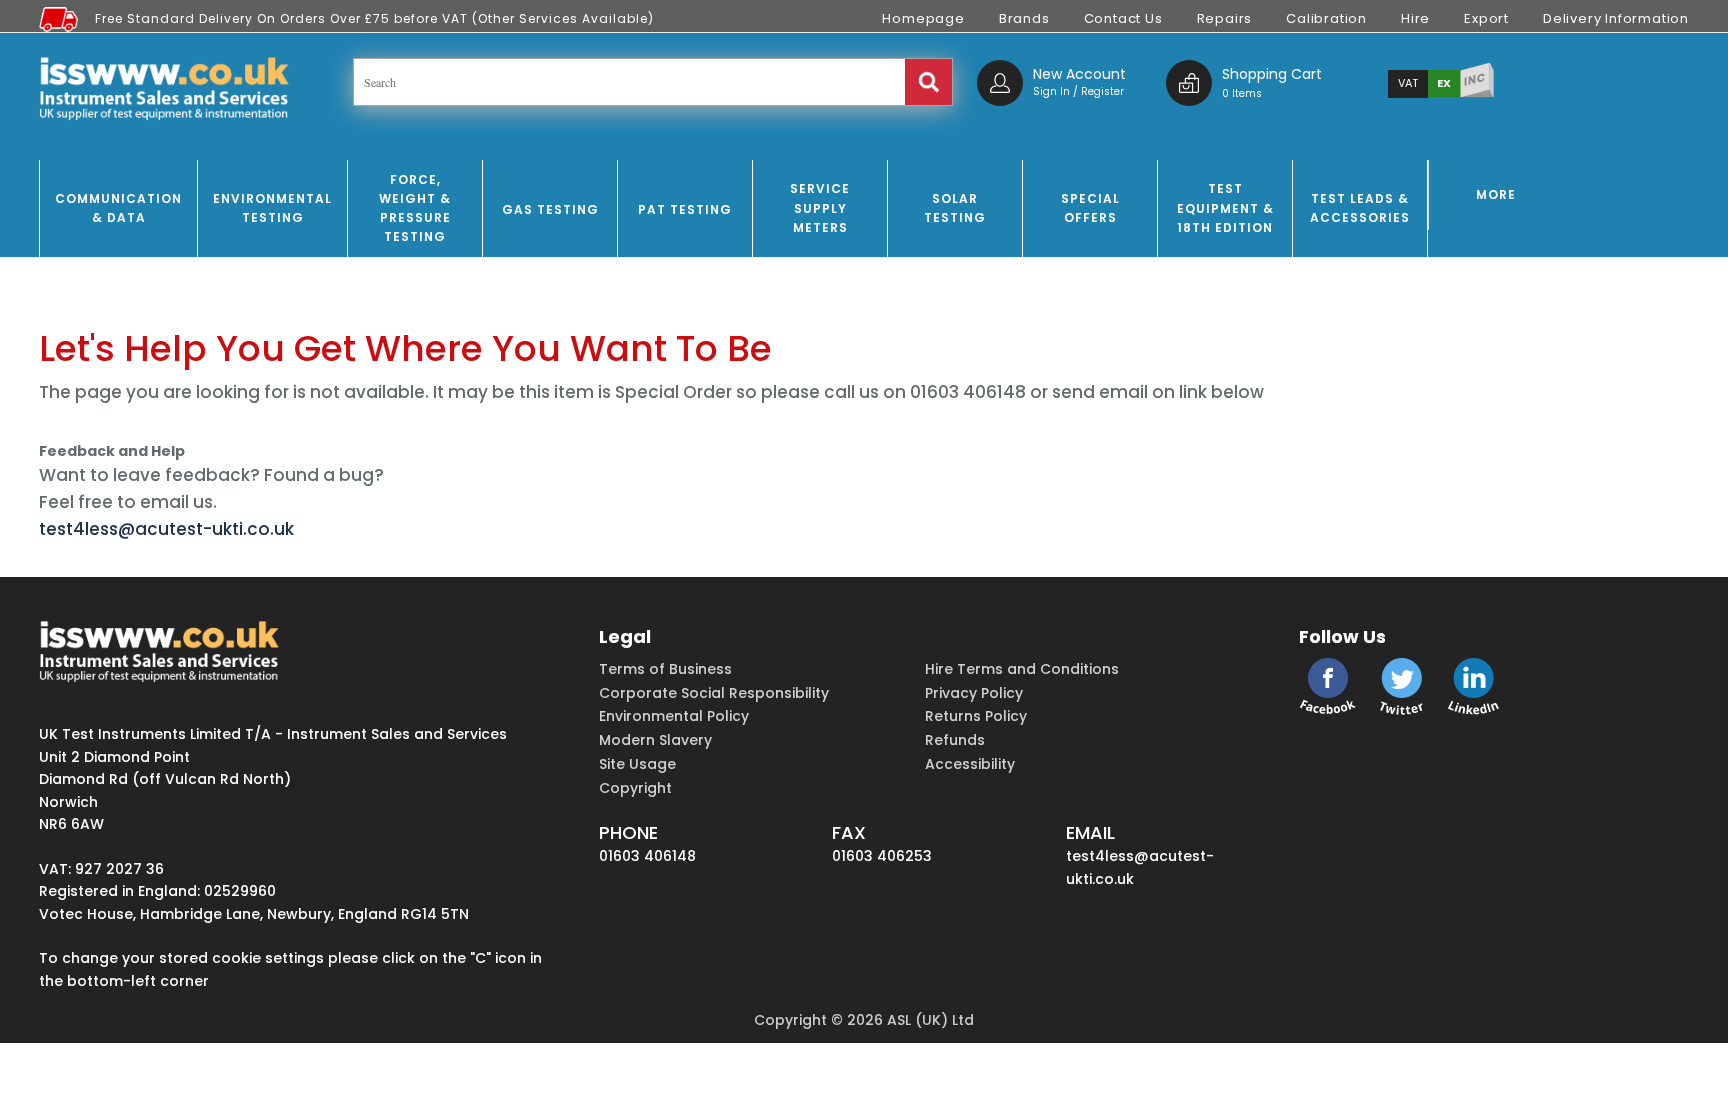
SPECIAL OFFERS (1090, 208)
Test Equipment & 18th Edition (1225, 207)
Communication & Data (118, 208)
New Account (1079, 74)
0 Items (1242, 93)
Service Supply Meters (820, 207)
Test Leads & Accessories (1360, 208)
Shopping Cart (1272, 74)
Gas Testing (550, 209)
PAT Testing (685, 209)
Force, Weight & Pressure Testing (415, 208)
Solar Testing (955, 208)
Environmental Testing (272, 208)
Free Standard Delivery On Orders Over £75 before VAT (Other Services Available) (374, 18)
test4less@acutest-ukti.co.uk (166, 529)
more (1496, 194)
